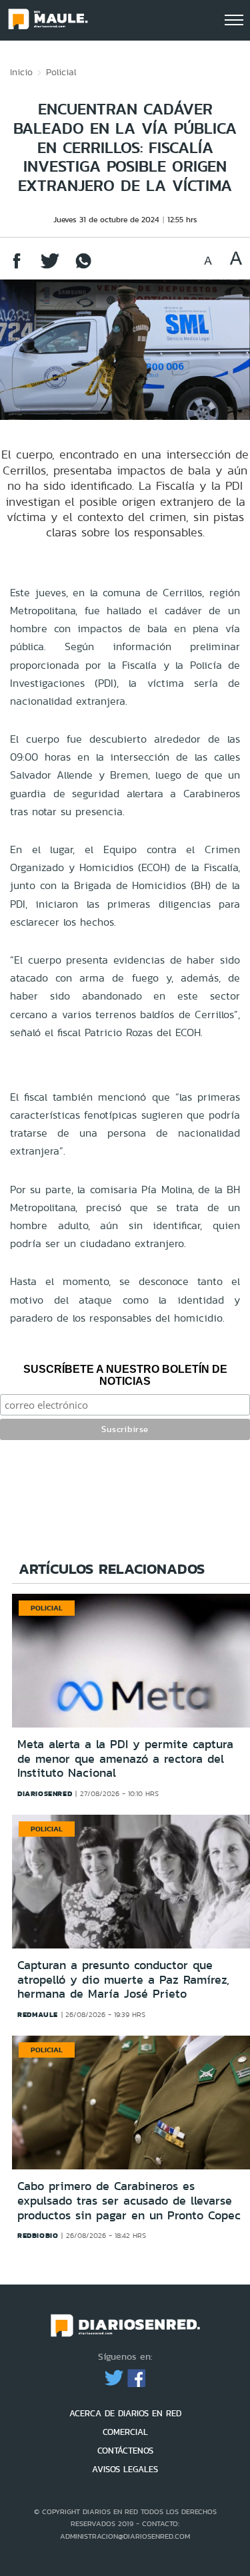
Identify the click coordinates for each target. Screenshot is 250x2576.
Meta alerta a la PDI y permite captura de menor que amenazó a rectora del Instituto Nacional (125, 1758)
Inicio (21, 72)
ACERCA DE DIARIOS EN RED (125, 2413)
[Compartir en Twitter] (50, 267)
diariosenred (45, 1793)
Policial (61, 72)
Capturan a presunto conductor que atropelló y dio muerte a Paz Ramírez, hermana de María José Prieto (123, 1979)
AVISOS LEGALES (125, 2469)
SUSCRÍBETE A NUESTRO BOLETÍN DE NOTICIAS (125, 1375)
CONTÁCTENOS (125, 2451)
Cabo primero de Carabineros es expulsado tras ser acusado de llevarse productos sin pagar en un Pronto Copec (129, 2200)
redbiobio (38, 2235)
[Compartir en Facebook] (17, 267)
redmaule (38, 2014)
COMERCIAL (125, 2432)
